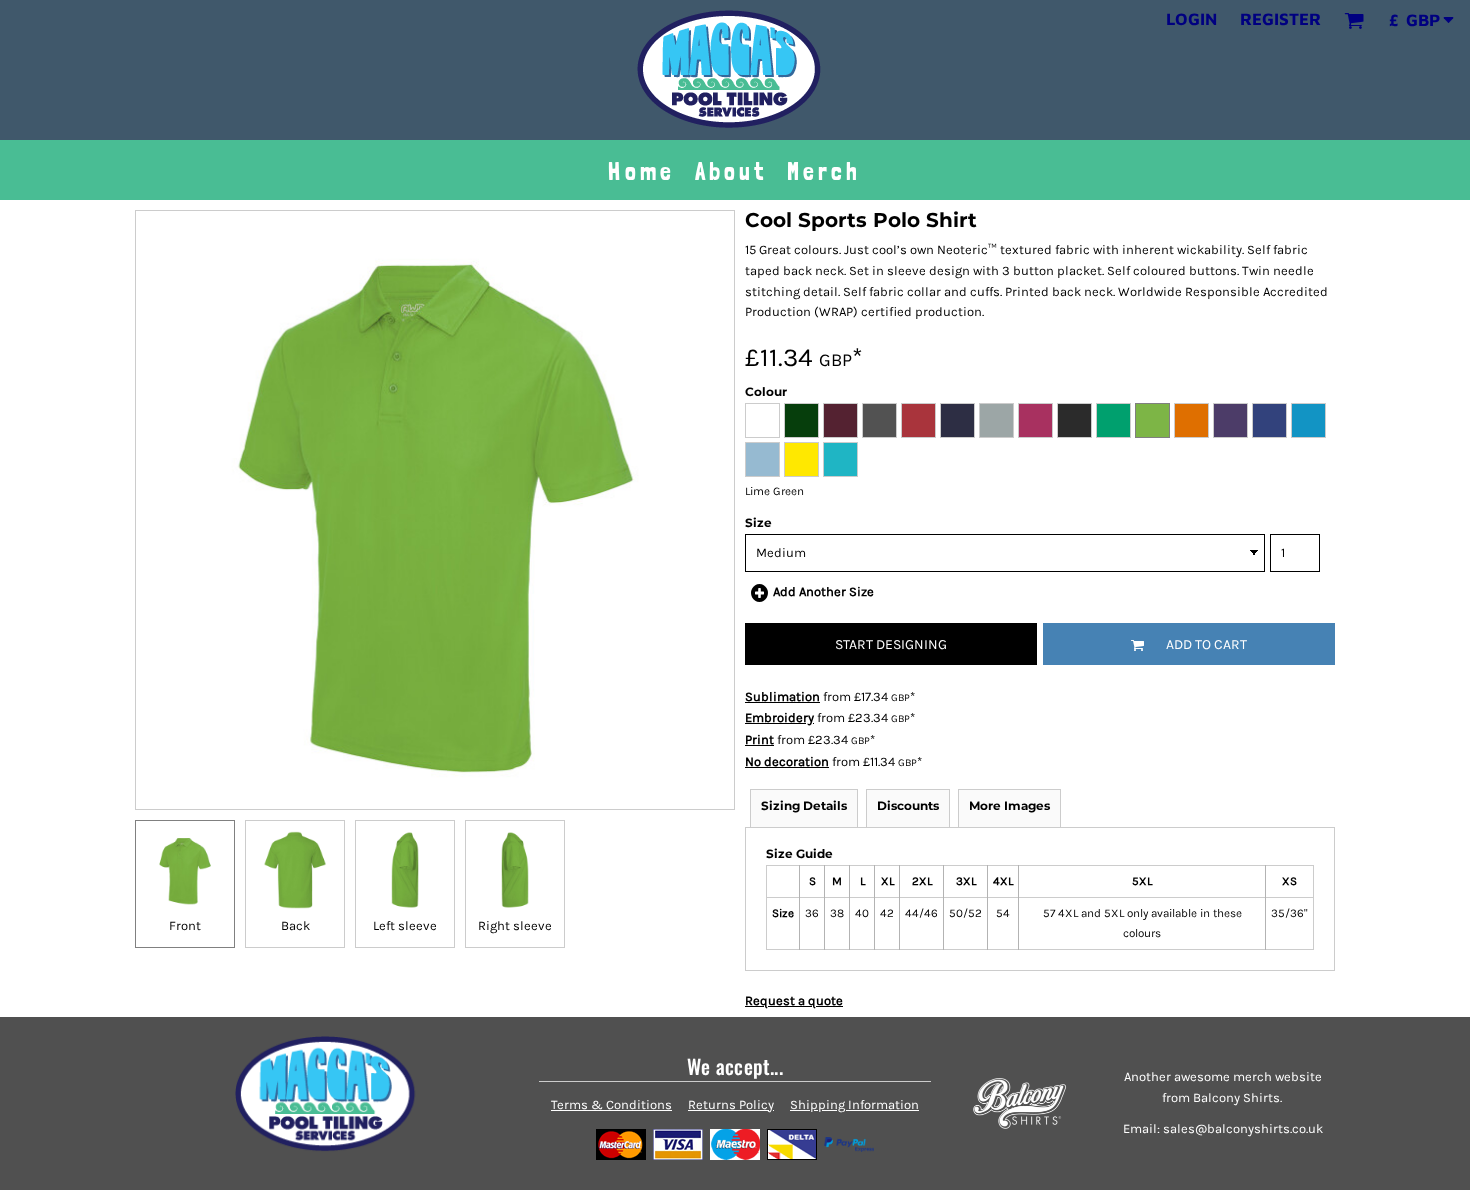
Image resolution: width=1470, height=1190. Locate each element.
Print (759, 739)
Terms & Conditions (611, 1104)
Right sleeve (515, 925)
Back (295, 925)
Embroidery (779, 717)
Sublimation (782, 696)
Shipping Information (854, 1104)
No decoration (787, 761)
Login (1191, 19)
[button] (1354, 20)
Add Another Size (823, 591)
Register (1280, 19)
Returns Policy (731, 1104)
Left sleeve (405, 925)
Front (185, 925)
